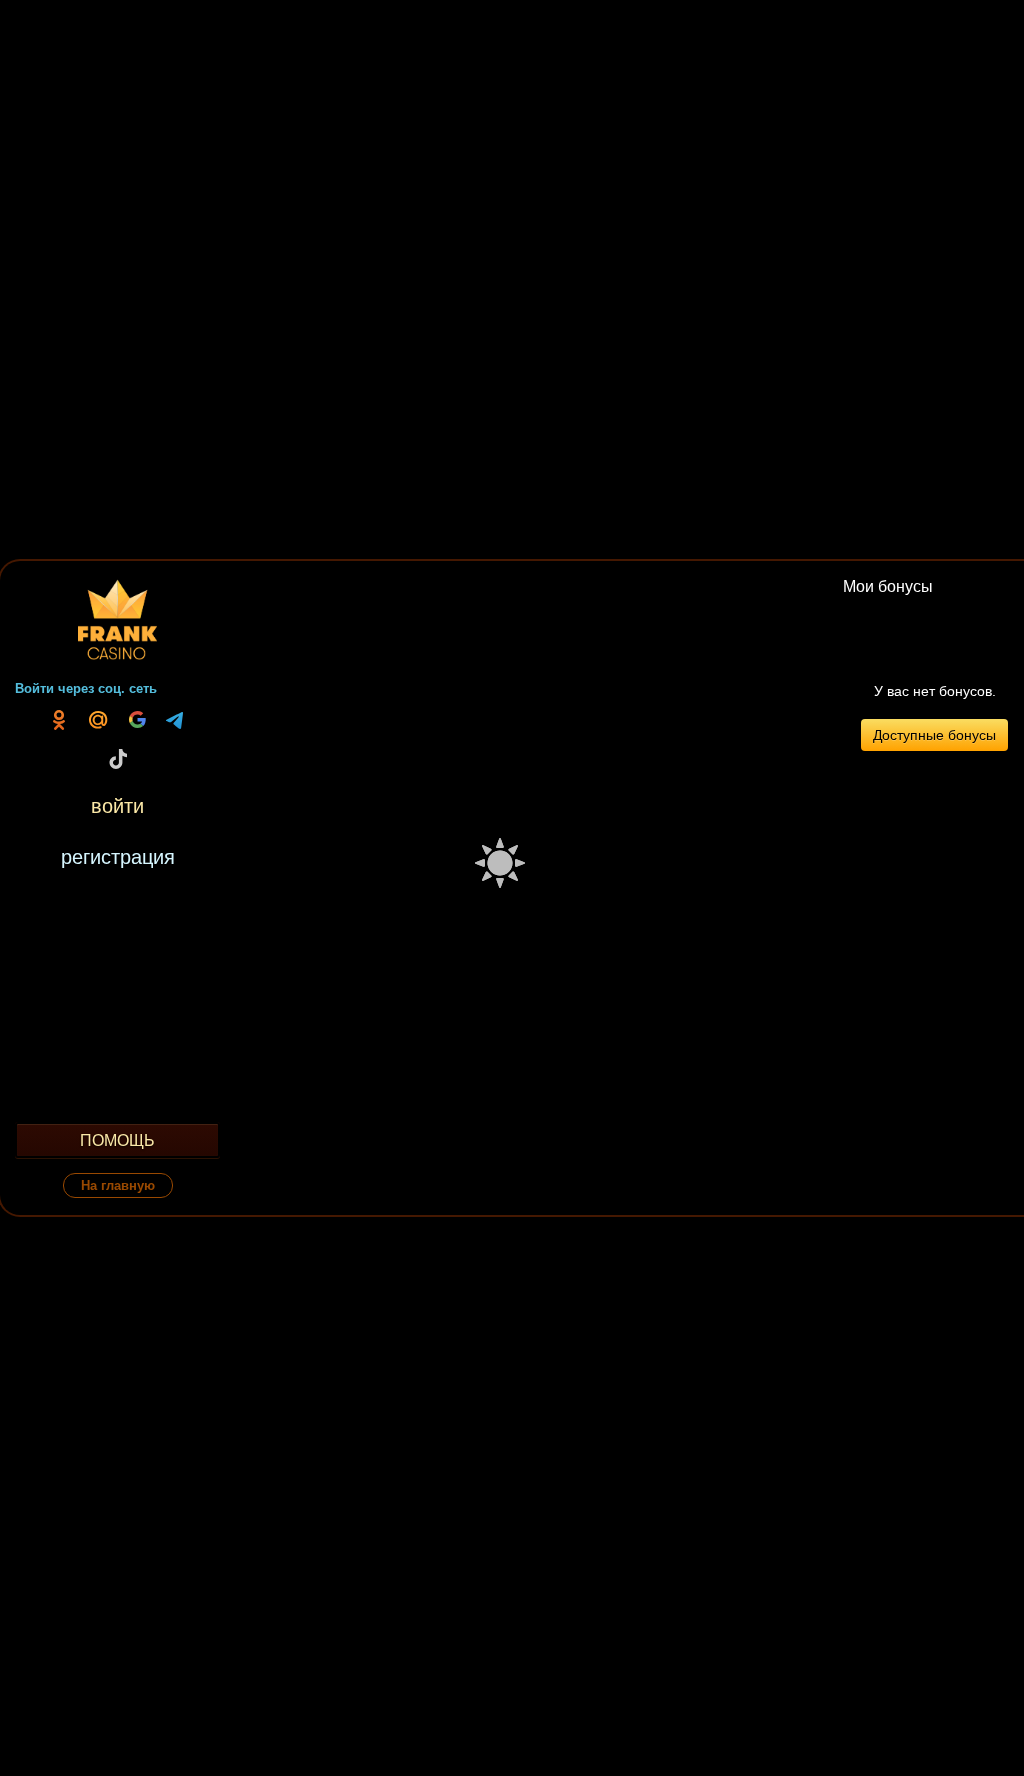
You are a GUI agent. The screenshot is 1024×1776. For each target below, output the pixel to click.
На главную (118, 1185)
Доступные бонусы (934, 735)
